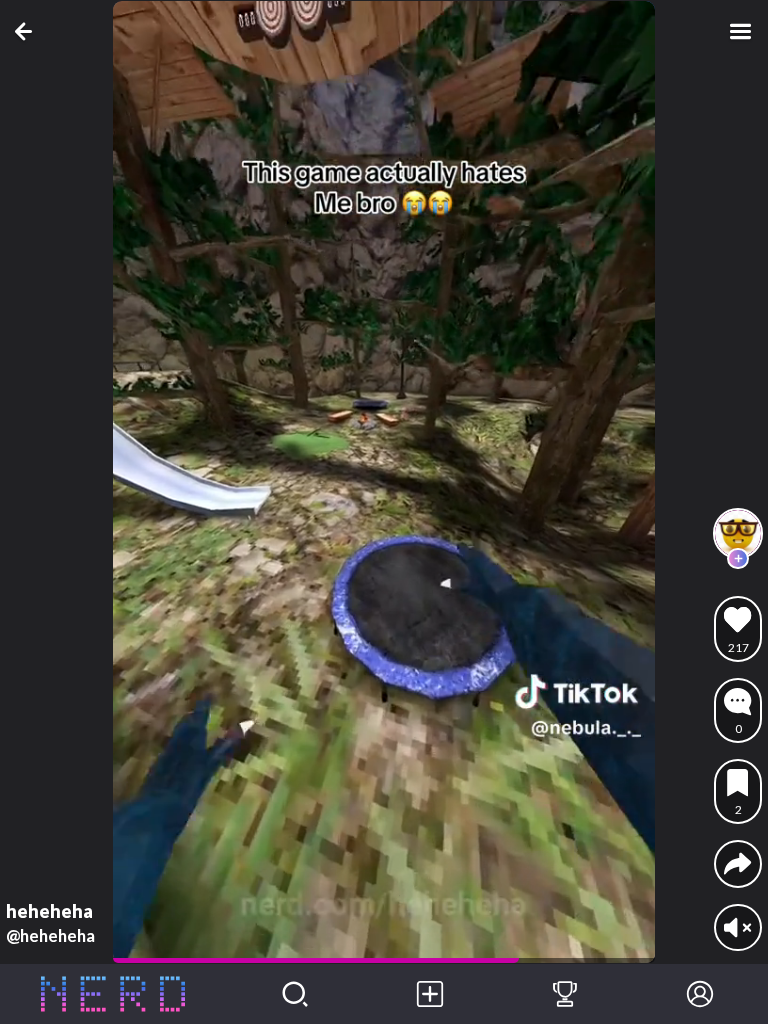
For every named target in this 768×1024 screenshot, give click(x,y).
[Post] (429, 994)
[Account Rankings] (564, 994)
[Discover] (294, 994)
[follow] (738, 559)
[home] (113, 994)
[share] (737, 863)
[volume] (737, 927)
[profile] (738, 533)
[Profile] (700, 994)
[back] (27, 31)
